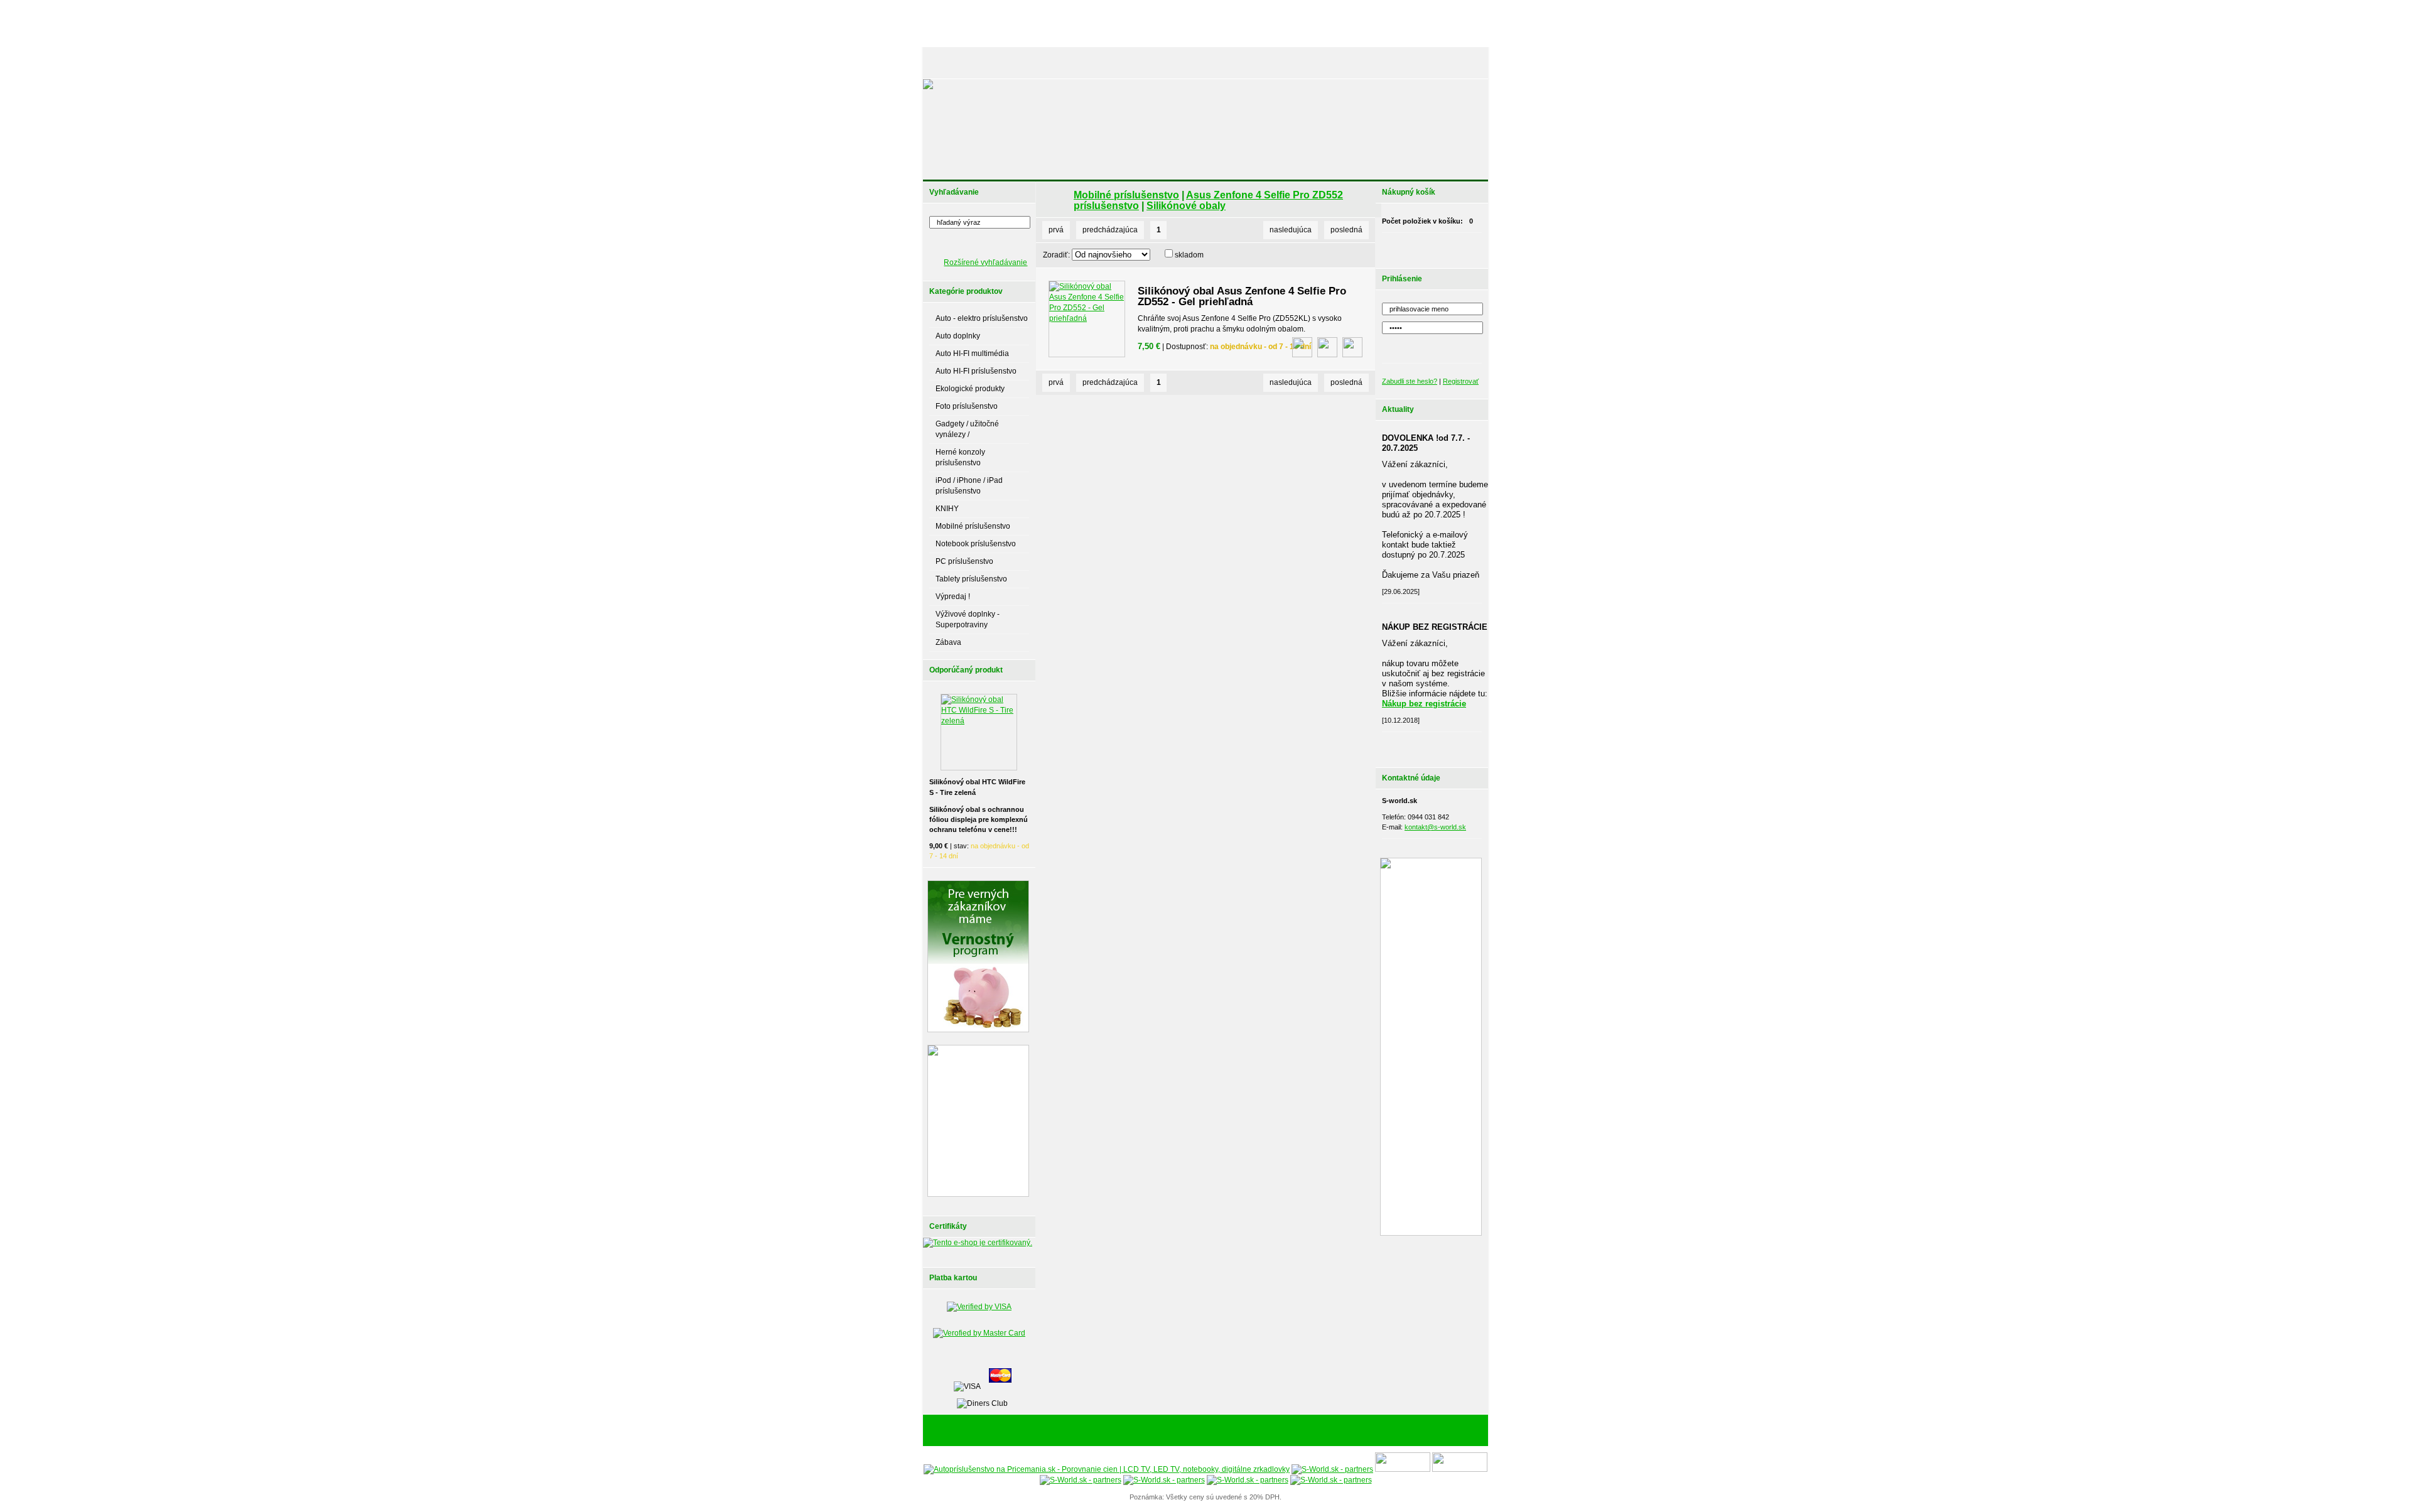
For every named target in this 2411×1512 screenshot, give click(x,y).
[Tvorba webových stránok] (1284, 1431)
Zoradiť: (1056, 255)
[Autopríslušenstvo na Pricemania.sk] (1107, 1469)
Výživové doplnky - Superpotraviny (968, 619)
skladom (1189, 255)
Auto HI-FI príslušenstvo (976, 371)
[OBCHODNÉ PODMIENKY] (1306, 63)
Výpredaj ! (953, 597)
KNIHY (947, 509)
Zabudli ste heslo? (1410, 381)
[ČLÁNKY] (995, 63)
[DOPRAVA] (1233, 63)
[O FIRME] (1067, 63)
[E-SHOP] (951, 63)
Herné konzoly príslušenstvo (960, 457)
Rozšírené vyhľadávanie (985, 262)
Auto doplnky (958, 336)
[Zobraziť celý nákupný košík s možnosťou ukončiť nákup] (1448, 247)
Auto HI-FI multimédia (972, 354)
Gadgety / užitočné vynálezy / (967, 429)
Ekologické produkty (970, 389)
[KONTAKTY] (1457, 63)
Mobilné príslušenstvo (973, 526)
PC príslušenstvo (964, 561)
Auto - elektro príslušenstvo (982, 318)
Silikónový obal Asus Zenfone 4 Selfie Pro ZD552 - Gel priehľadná (1242, 296)
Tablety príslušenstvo (971, 579)
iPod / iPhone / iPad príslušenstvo (969, 486)
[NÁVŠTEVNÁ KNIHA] (1393, 63)
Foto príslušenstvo (967, 406)
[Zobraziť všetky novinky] (1448, 747)
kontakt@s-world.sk (1435, 827)
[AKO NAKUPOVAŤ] (1172, 63)
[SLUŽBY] (1113, 63)
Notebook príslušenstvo (976, 544)
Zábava (948, 642)
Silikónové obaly (1186, 206)
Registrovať (1461, 381)
